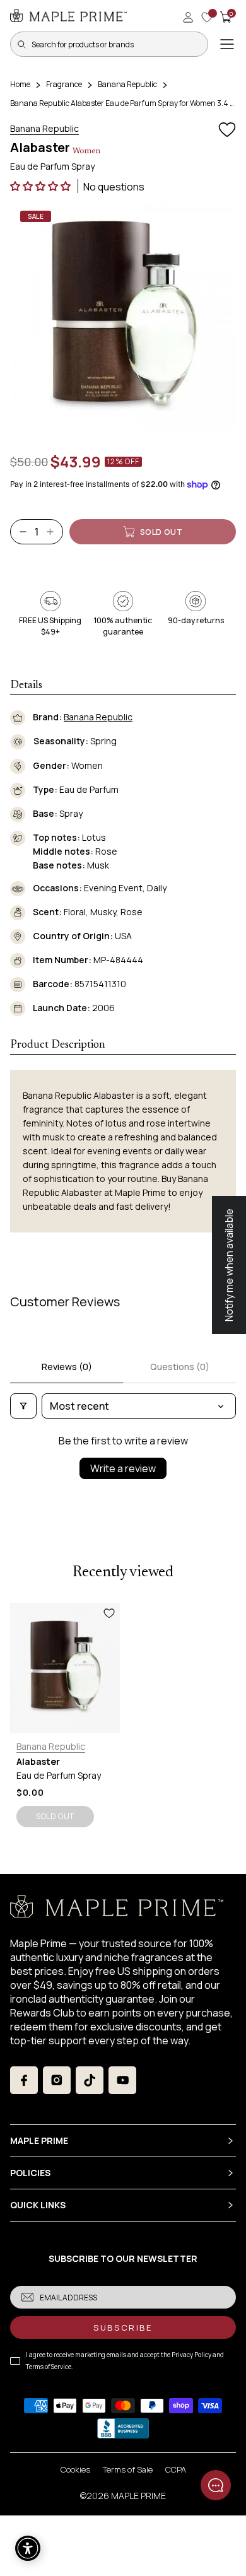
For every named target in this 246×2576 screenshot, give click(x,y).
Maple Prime (138, 2496)
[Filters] (23, 1406)
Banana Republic (127, 84)
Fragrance (64, 84)
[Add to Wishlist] (227, 130)
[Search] (21, 44)
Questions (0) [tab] (180, 1367)
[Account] (188, 17)
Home (20, 84)
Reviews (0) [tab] (67, 1367)
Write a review (123, 1468)
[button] (41, 186)
